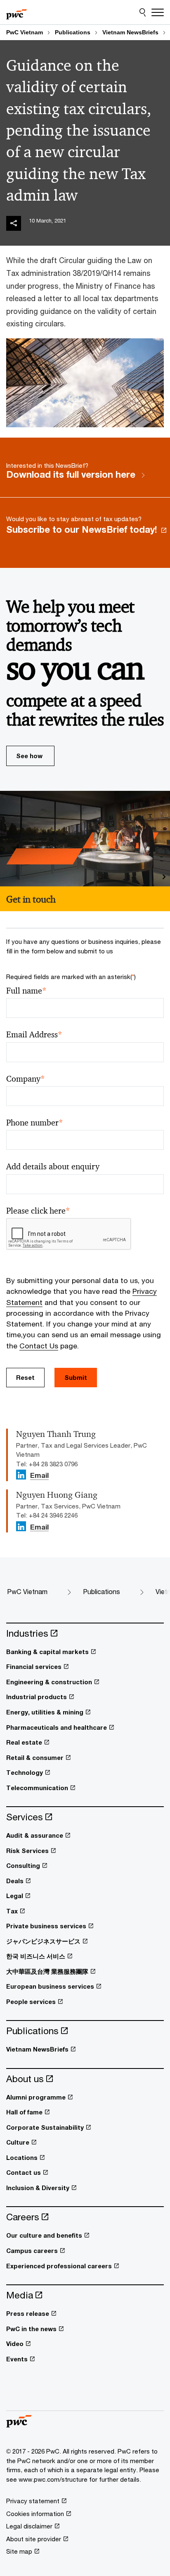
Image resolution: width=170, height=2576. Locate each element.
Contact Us (39, 1346)
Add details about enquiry (53, 1167)
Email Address (34, 1035)
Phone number (35, 1123)
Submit (76, 1377)
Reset (25, 1377)
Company (26, 1079)
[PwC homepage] (17, 12)
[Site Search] (143, 12)
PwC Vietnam (25, 32)
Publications (73, 32)
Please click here (38, 1211)
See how (29, 756)
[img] (14, 223)
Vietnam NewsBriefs (130, 32)
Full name (26, 991)
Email (39, 1476)
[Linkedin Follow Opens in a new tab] (21, 1475)
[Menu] (158, 12)
